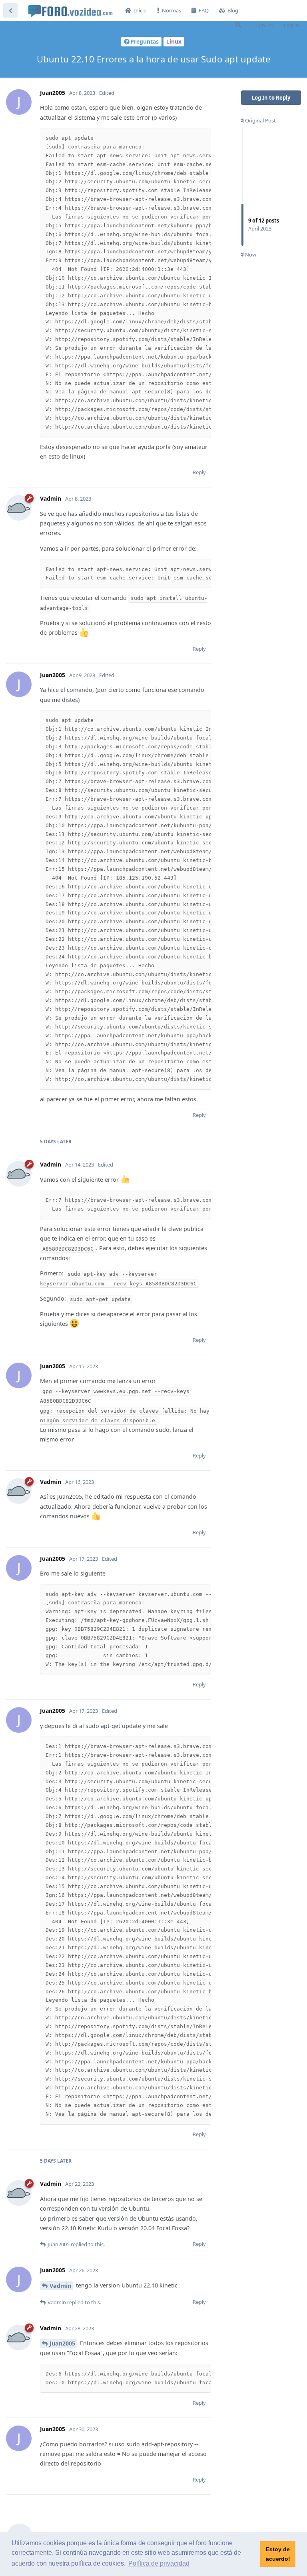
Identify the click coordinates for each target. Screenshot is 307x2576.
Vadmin (60, 2286)
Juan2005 (62, 2343)
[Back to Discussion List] (10, 10)
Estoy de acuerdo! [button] (278, 2554)
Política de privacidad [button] (159, 2563)
